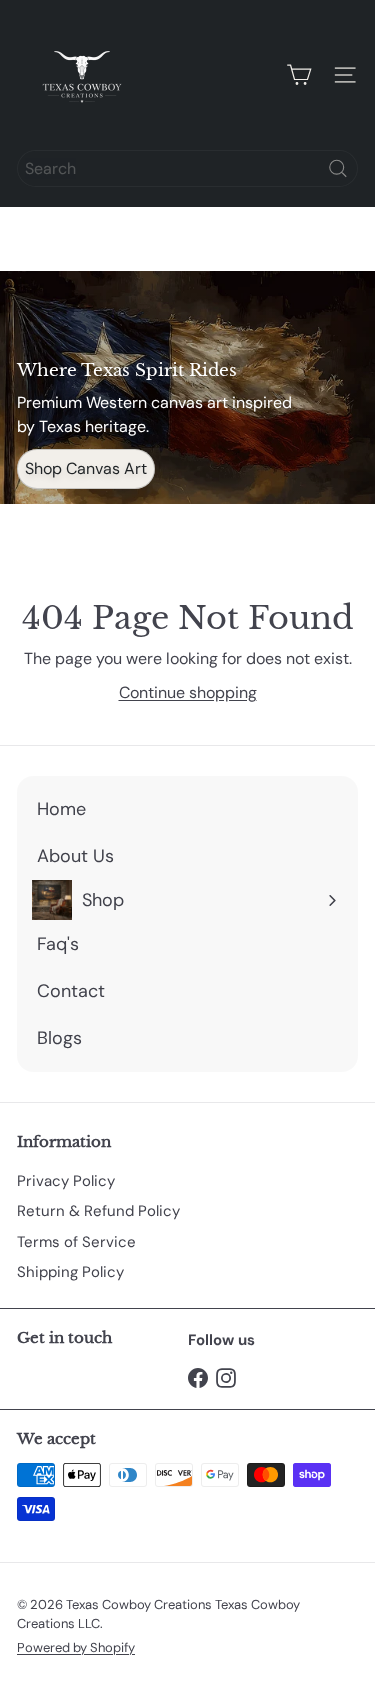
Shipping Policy (70, 1272)
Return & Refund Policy (98, 1211)
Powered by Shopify (76, 1647)
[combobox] (187, 168)
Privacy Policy (66, 1181)
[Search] (338, 168)
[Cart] (299, 75)
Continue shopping (188, 692)
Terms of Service (76, 1242)
